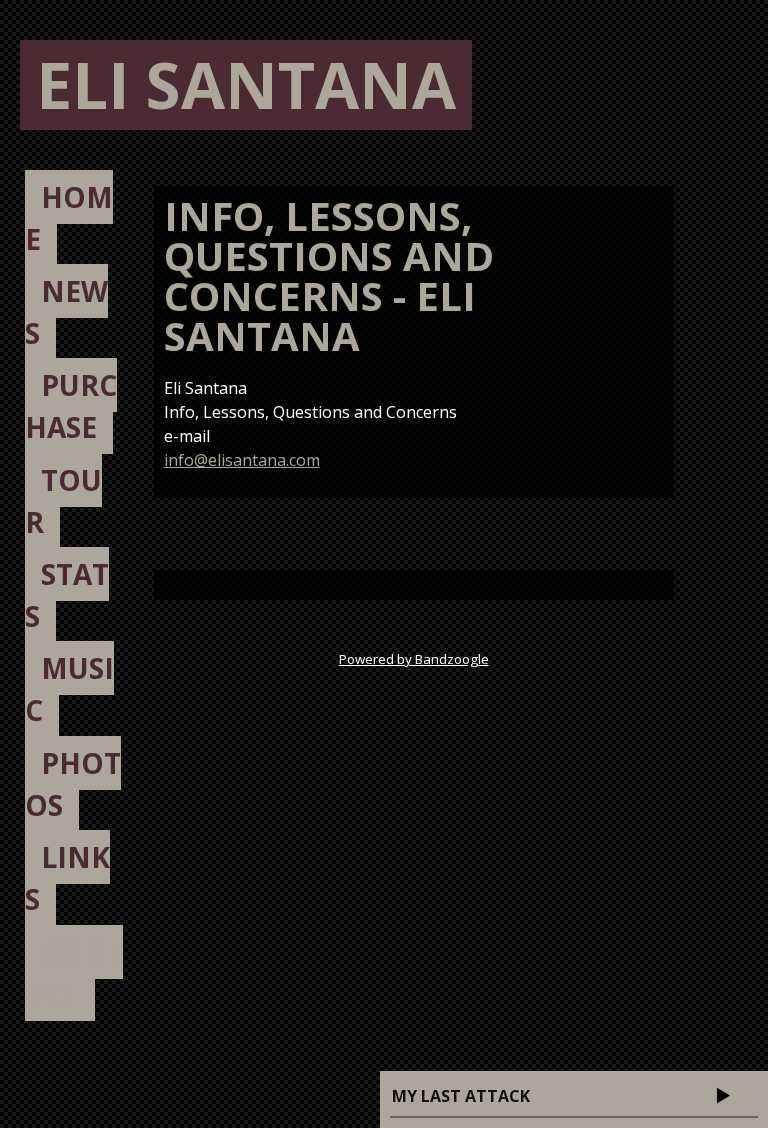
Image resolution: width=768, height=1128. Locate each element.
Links (67, 878)
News (66, 312)
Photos (73, 784)
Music (69, 689)
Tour (63, 501)
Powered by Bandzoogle (414, 659)
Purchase (71, 406)
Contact (74, 973)
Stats (67, 595)
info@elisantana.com (242, 460)
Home (69, 218)
